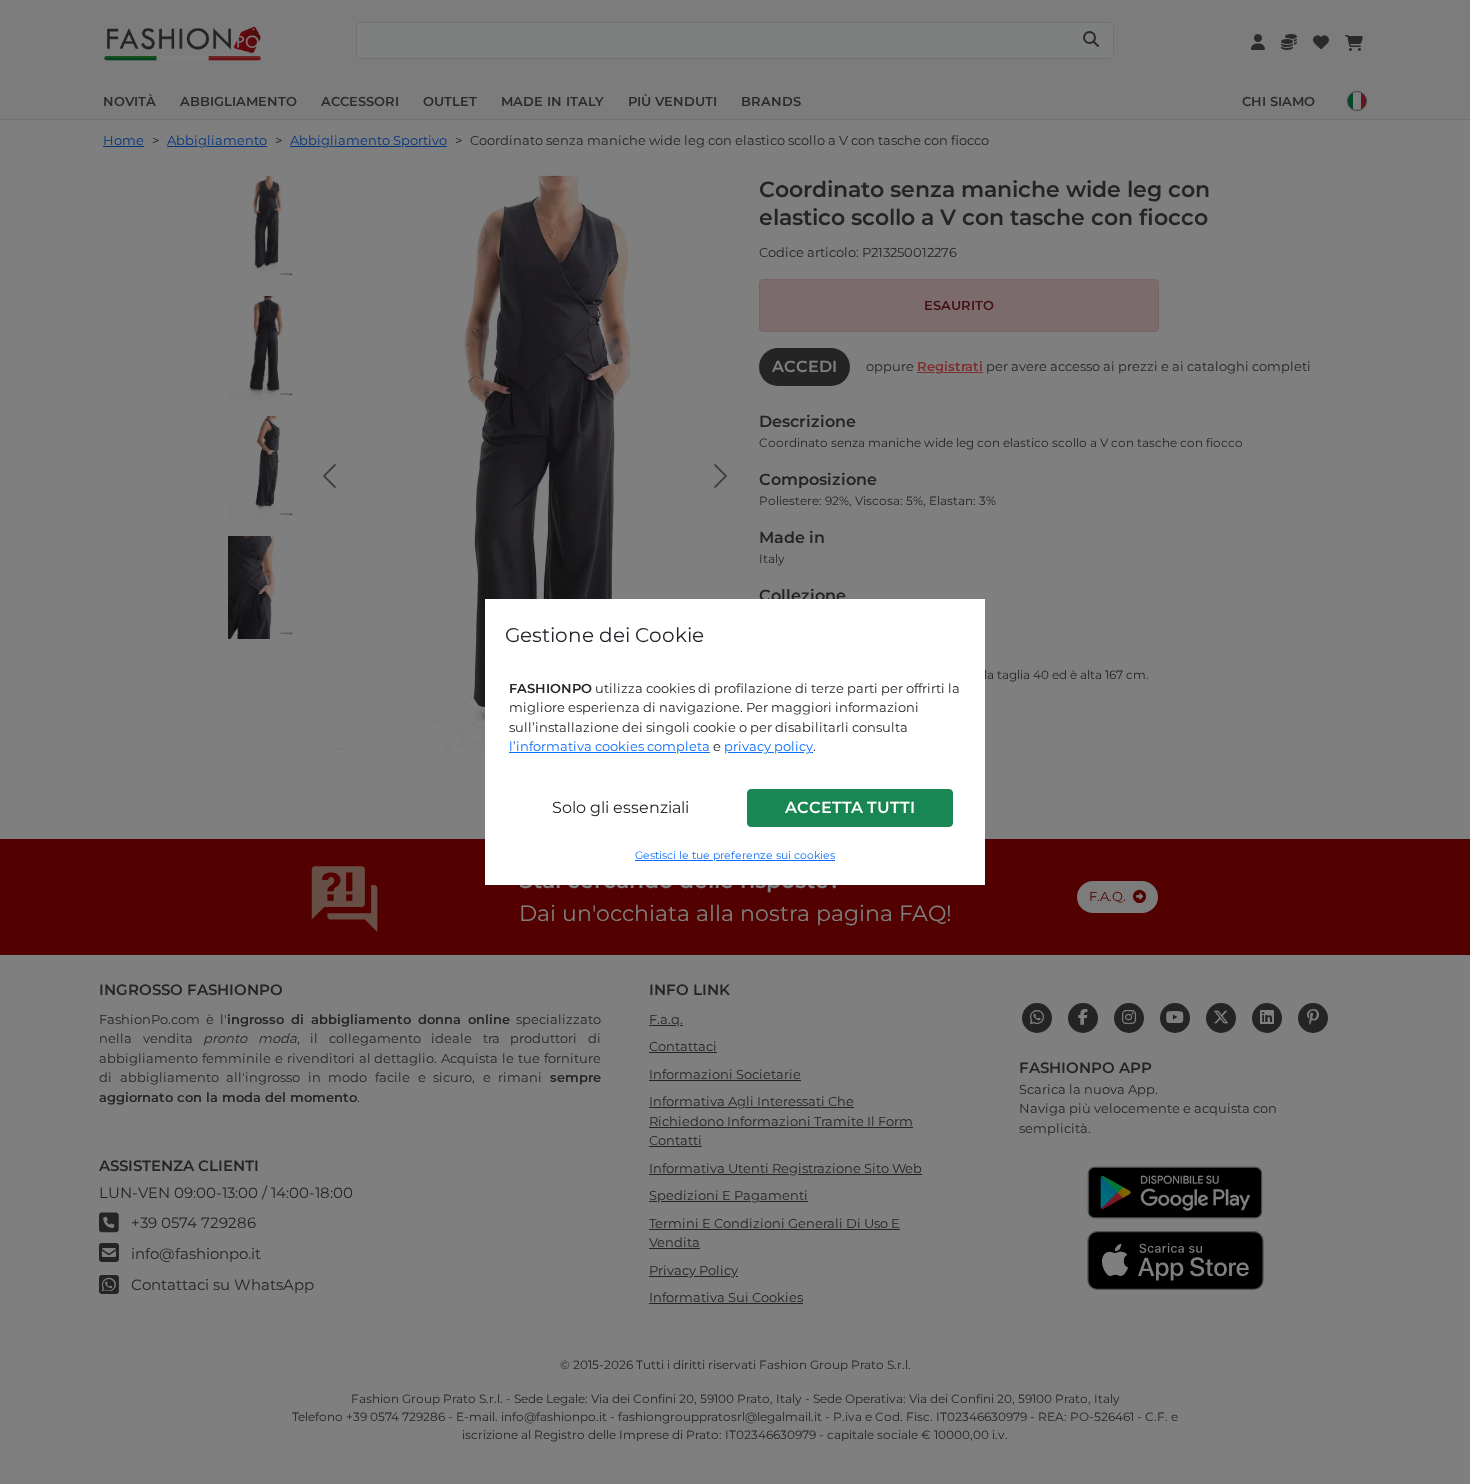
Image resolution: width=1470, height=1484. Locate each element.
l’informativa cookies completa (609, 746)
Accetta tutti (850, 807)
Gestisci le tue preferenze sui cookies (735, 855)
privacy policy (768, 746)
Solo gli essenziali (620, 807)
